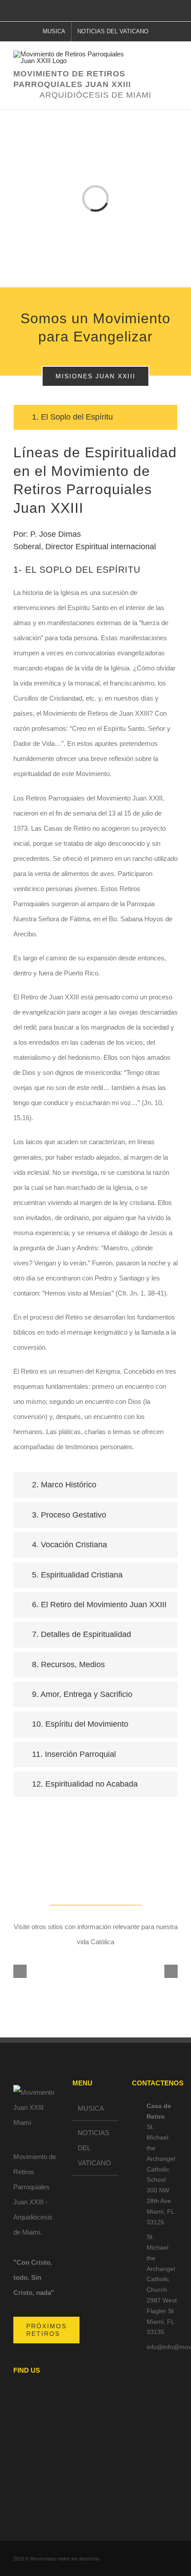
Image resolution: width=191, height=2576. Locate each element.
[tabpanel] (95, 954)
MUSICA (91, 2108)
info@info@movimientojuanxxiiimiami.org (162, 2347)
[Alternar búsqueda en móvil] (158, 66)
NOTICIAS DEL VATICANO (94, 2148)
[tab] (95, 417)
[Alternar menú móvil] (174, 66)
